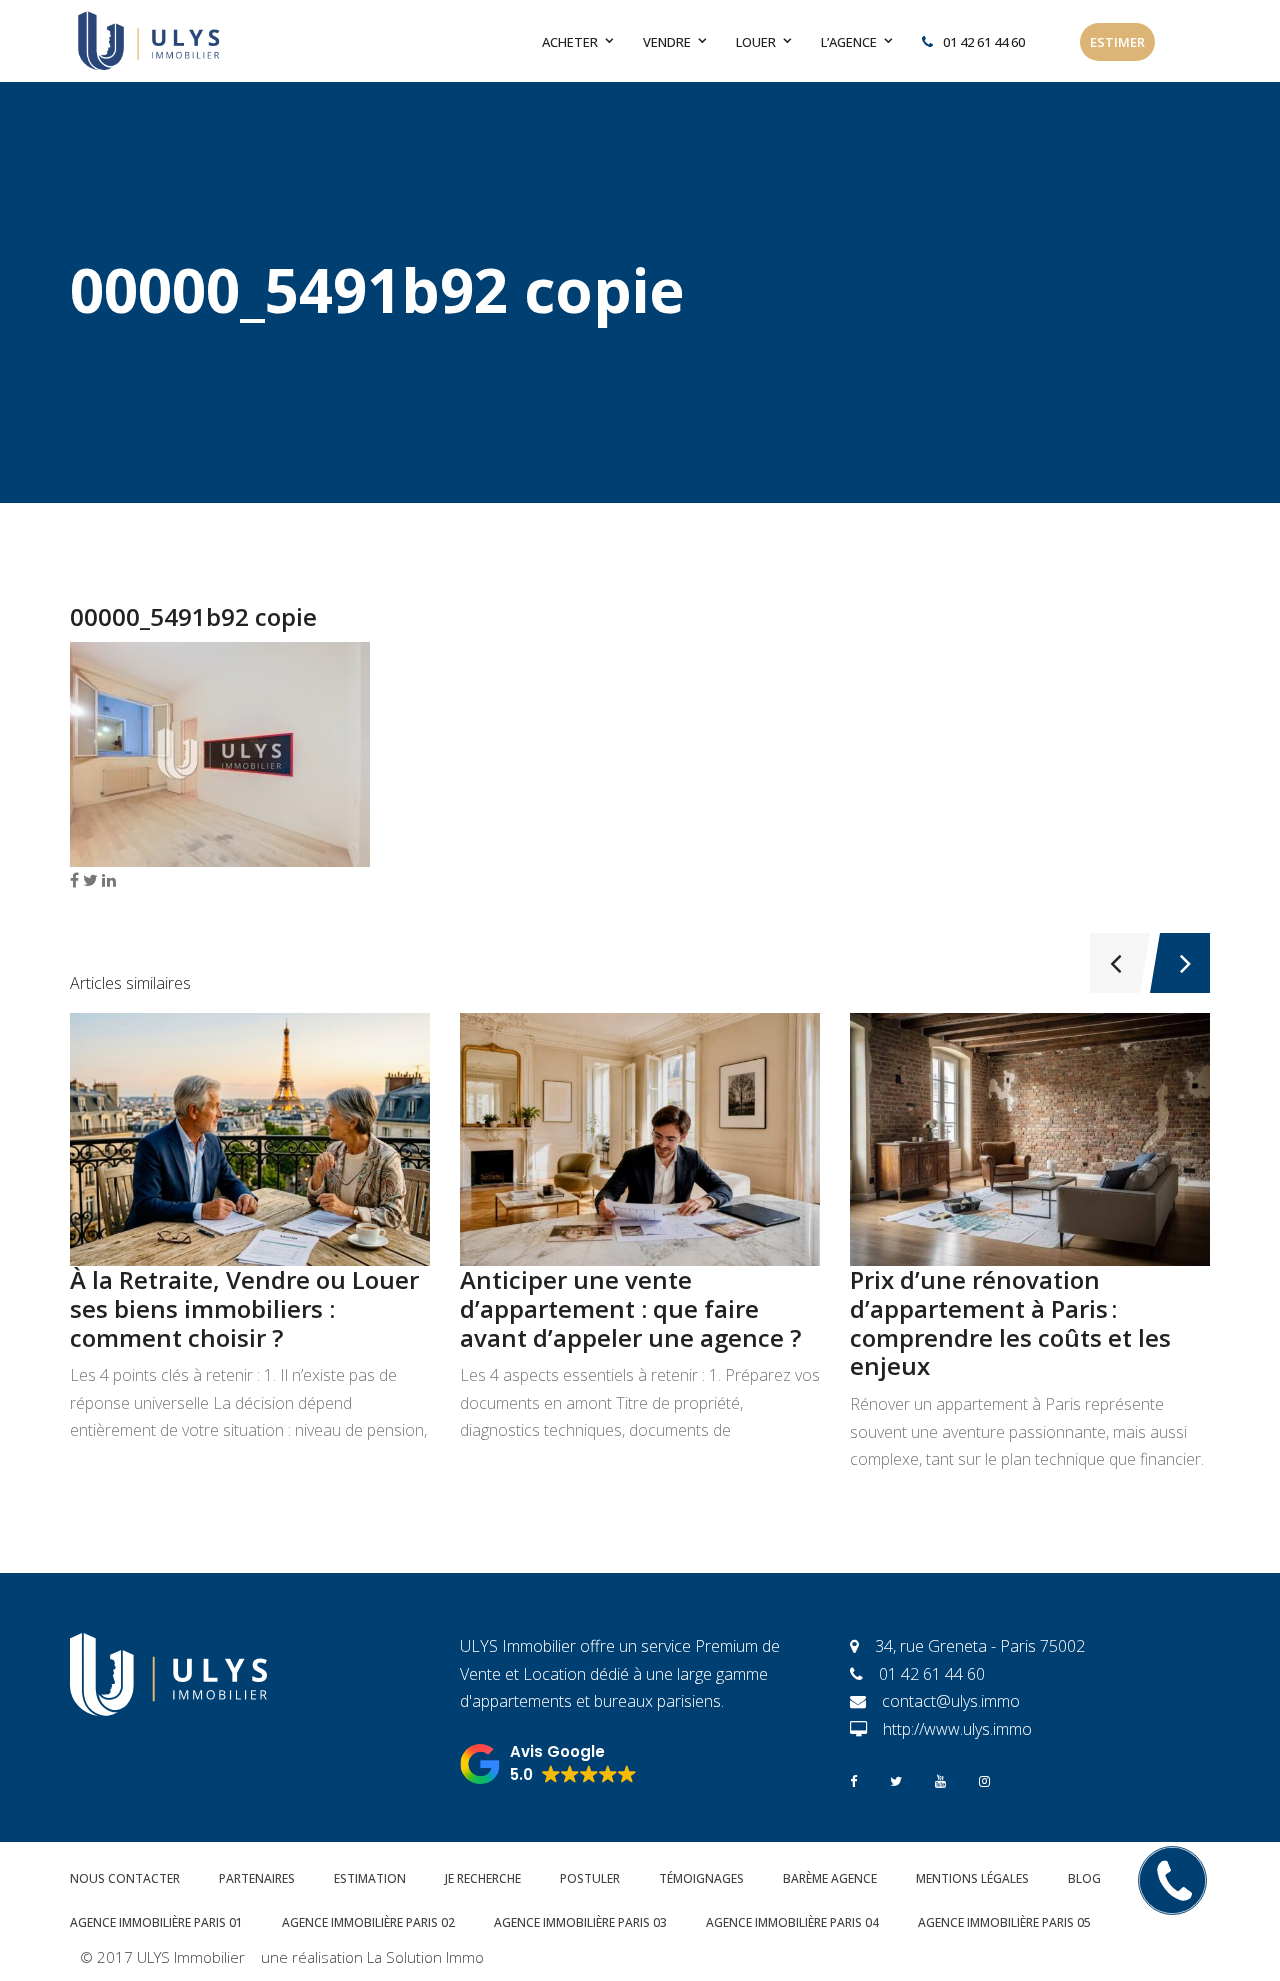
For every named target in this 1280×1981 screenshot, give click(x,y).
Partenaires (257, 1878)
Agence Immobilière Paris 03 (580, 1922)
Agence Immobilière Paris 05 (1004, 1922)
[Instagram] (984, 1779)
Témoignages (701, 1878)
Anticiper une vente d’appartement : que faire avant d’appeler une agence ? (630, 1308)
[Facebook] (853, 1779)
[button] (548, 1764)
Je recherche (483, 1878)
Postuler (590, 1878)
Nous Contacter (125, 1878)
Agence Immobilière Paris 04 (792, 1922)
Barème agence (830, 1878)
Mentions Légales (972, 1878)
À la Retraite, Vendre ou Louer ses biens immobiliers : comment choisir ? (244, 1308)
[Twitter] (896, 1779)
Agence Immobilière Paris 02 (368, 1922)
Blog (1084, 1878)
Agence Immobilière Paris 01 (156, 1922)
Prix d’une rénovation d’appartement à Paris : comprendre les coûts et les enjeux (1010, 1322)
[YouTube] (940, 1779)
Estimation (370, 1878)
